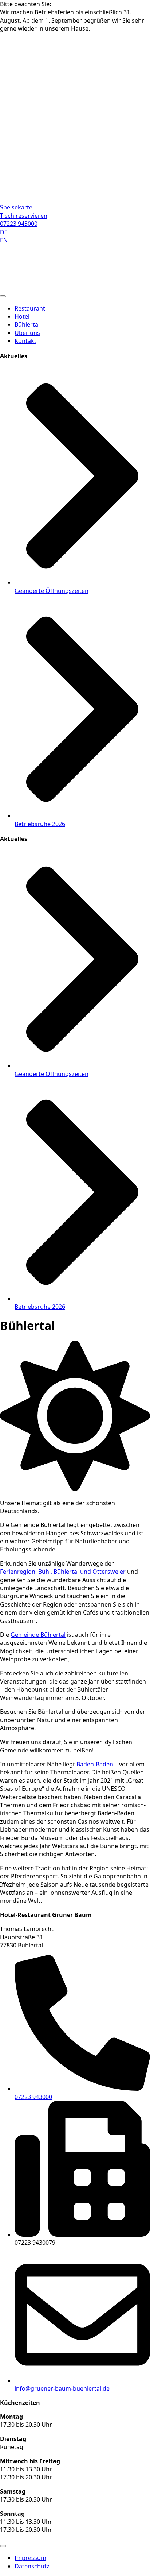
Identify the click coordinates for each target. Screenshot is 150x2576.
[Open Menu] (3, 2546)
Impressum (30, 2558)
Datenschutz (32, 2566)
